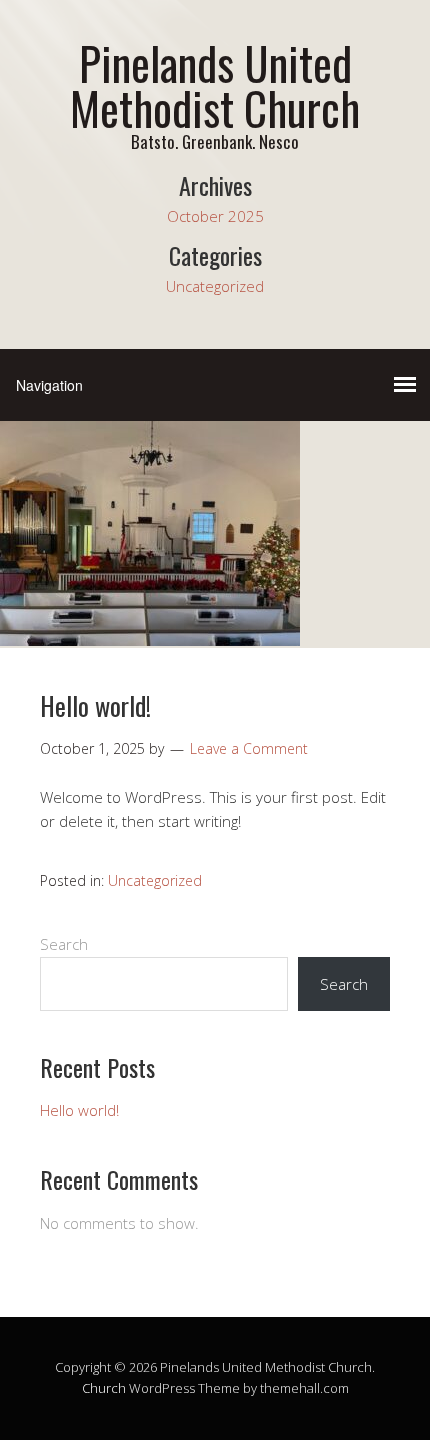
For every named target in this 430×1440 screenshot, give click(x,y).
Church (104, 1388)
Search (64, 944)
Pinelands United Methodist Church (215, 85)
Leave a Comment (249, 748)
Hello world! (95, 705)
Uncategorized (215, 286)
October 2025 (215, 216)
